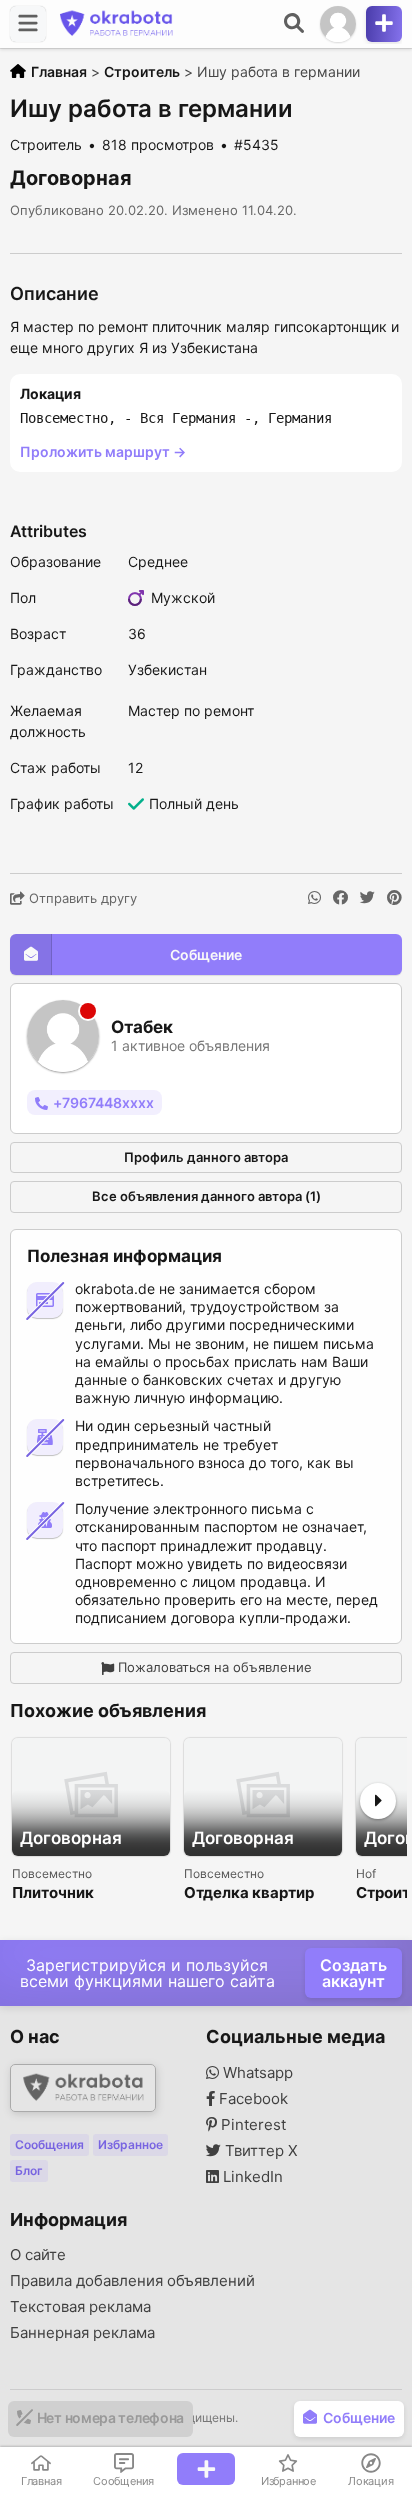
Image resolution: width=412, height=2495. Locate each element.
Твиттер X (259, 2151)
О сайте (38, 2255)
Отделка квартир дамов (249, 1893)
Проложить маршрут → (103, 451)
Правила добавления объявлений (132, 2281)
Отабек (142, 1027)
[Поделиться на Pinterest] (394, 898)
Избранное (130, 2144)
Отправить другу (81, 898)
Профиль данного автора (206, 1157)
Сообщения (49, 2144)
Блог (29, 2170)
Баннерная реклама (82, 2333)
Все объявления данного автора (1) (206, 1196)
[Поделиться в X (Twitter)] (367, 898)
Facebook (251, 2099)
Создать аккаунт (353, 1973)
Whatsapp (256, 2073)
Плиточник (53, 1893)
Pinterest (251, 2125)
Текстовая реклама (80, 2307)
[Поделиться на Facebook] (340, 898)
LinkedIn (251, 2177)
